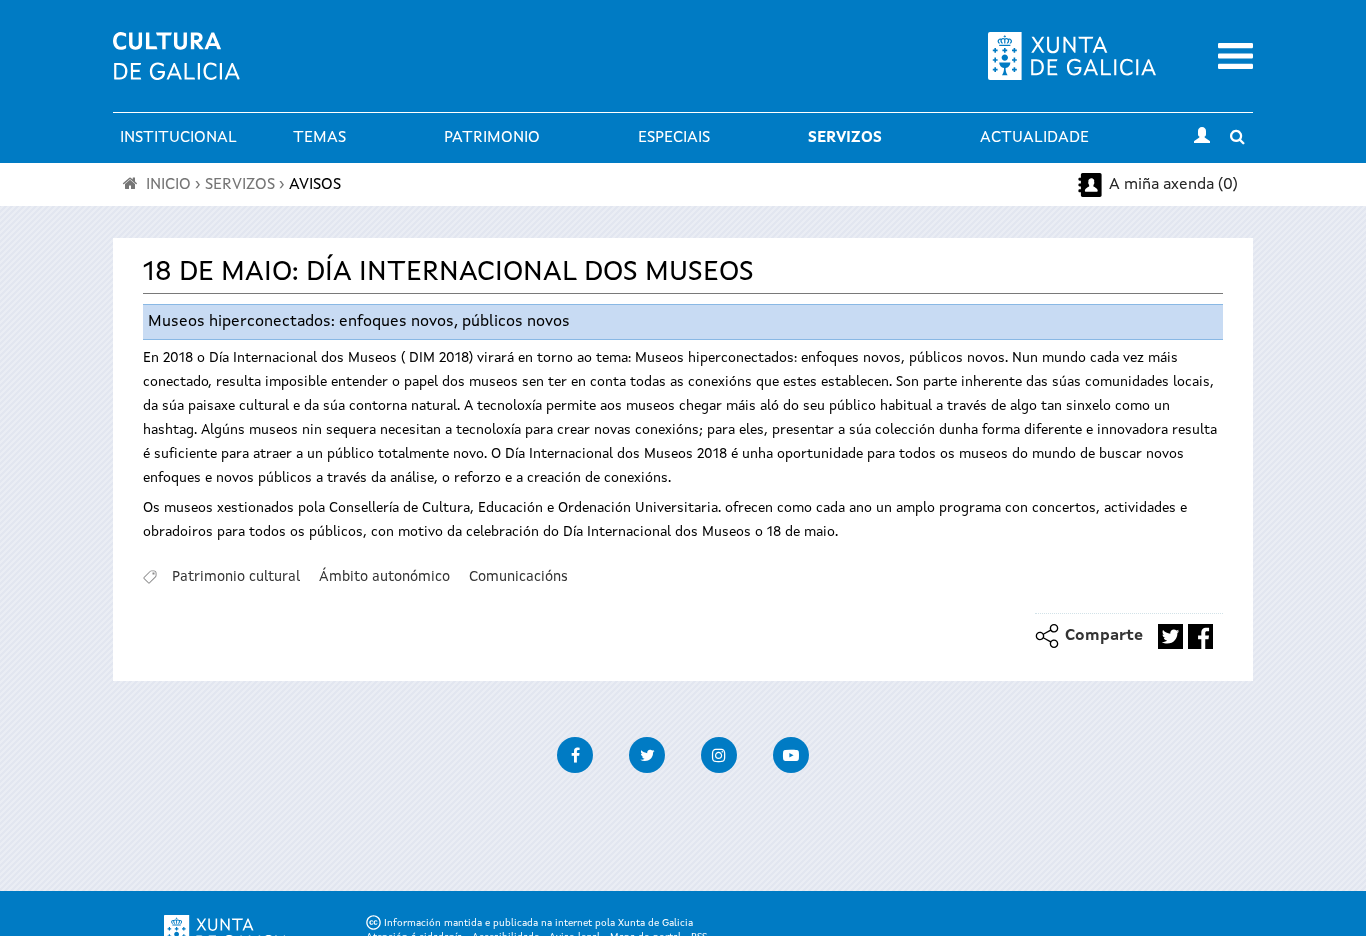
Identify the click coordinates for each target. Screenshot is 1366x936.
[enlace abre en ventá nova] (1170, 636)
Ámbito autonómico (384, 577)
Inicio (168, 185)
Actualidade (1034, 138)
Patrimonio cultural (236, 577)
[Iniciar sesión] (1202, 138)
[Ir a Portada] (176, 68)
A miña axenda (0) (1173, 185)
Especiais (674, 138)
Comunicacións (518, 577)
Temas (319, 138)
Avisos (315, 185)
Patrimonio (492, 138)
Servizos (845, 138)
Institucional (178, 138)
